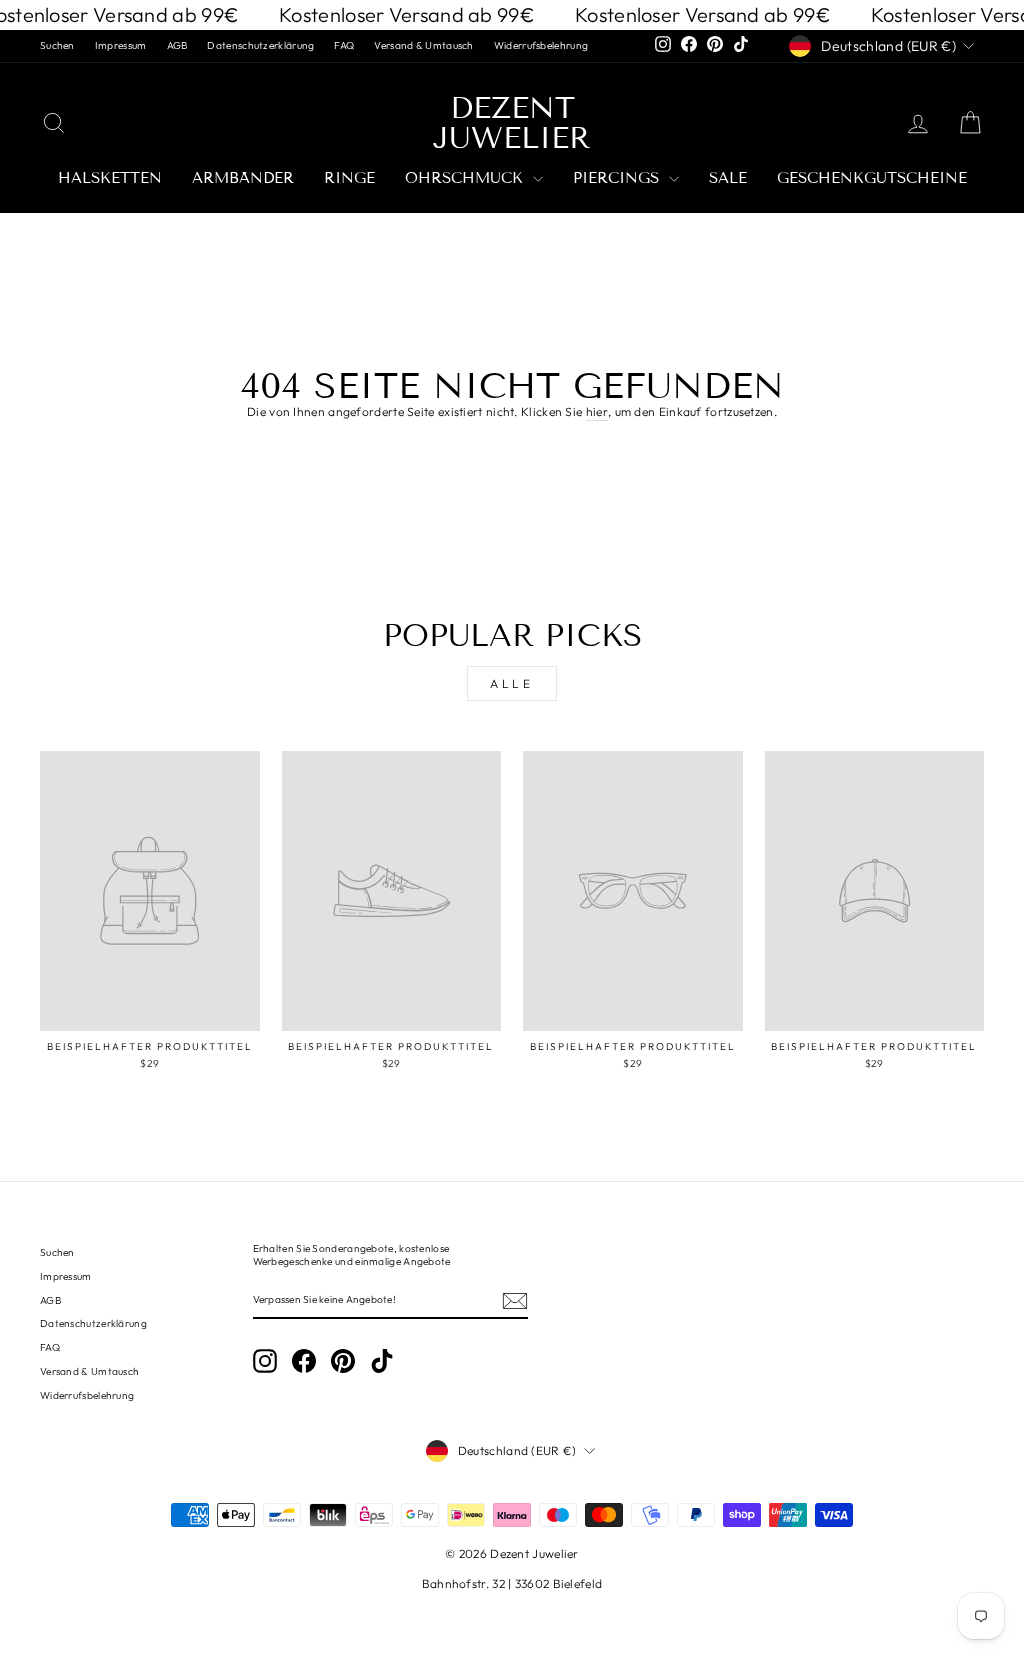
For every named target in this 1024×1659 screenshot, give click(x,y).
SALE (728, 178)
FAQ (344, 45)
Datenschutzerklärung (260, 45)
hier (597, 411)
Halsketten (110, 178)
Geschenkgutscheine (872, 178)
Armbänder (243, 178)
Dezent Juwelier (512, 123)
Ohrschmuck (466, 178)
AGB (177, 45)
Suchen (57, 45)
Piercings (618, 178)
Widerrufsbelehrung (541, 45)
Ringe (349, 178)
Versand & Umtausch (423, 45)
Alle (511, 683)
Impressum (121, 45)
